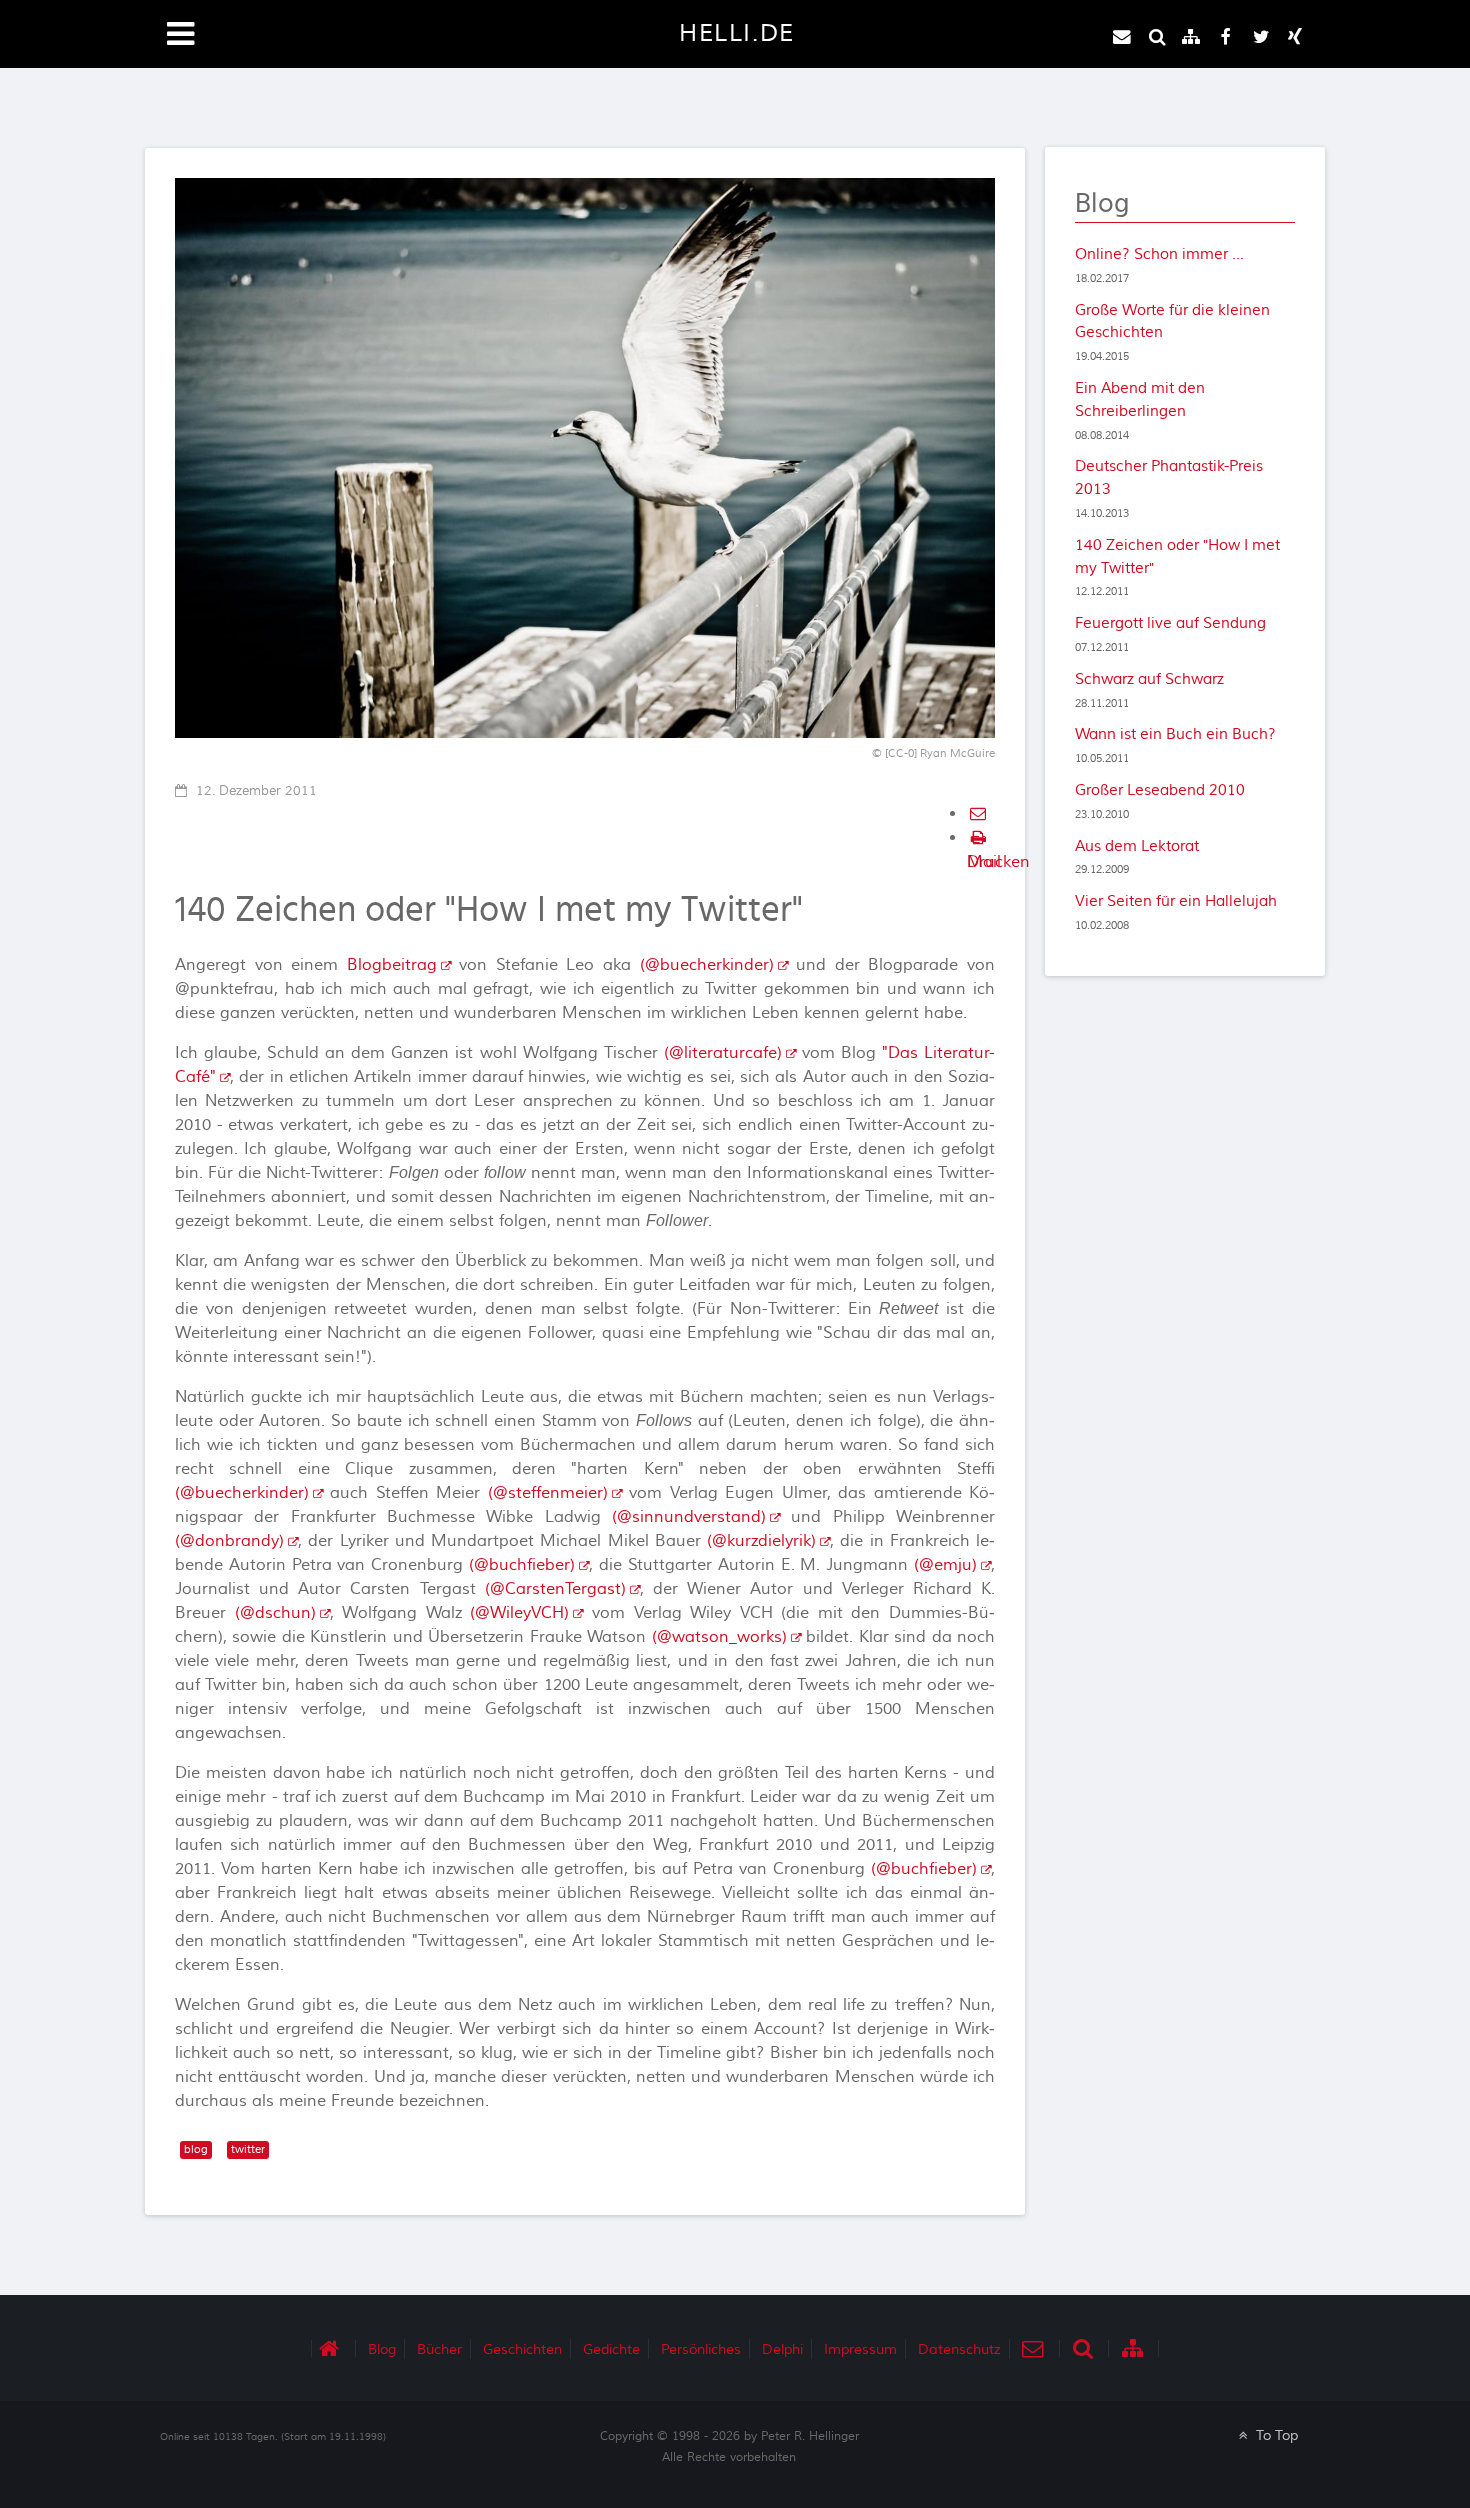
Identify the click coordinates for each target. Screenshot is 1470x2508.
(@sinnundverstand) (689, 1517)
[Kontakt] (1122, 37)
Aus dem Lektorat (1137, 846)
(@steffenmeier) (548, 1493)
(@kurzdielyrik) (761, 1541)
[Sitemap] (1192, 37)
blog (196, 2149)
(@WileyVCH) (519, 1613)
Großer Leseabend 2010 (1160, 790)
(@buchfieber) (522, 1565)
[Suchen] (1086, 2348)
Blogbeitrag (392, 965)
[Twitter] (1261, 37)
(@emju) (945, 1565)
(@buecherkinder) (707, 965)
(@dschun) (275, 1613)
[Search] (1157, 37)
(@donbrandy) (229, 1541)
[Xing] (1295, 37)
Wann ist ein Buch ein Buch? (1175, 734)
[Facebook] (1226, 37)
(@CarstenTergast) (555, 1589)
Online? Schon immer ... (1159, 254)
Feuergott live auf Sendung (1170, 623)
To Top (1275, 2435)
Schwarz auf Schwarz (1149, 679)
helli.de (737, 33)
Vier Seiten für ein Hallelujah (1176, 901)
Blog (1102, 204)
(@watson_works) (719, 1637)
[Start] (333, 2348)
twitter (248, 2149)
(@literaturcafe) (723, 1053)
